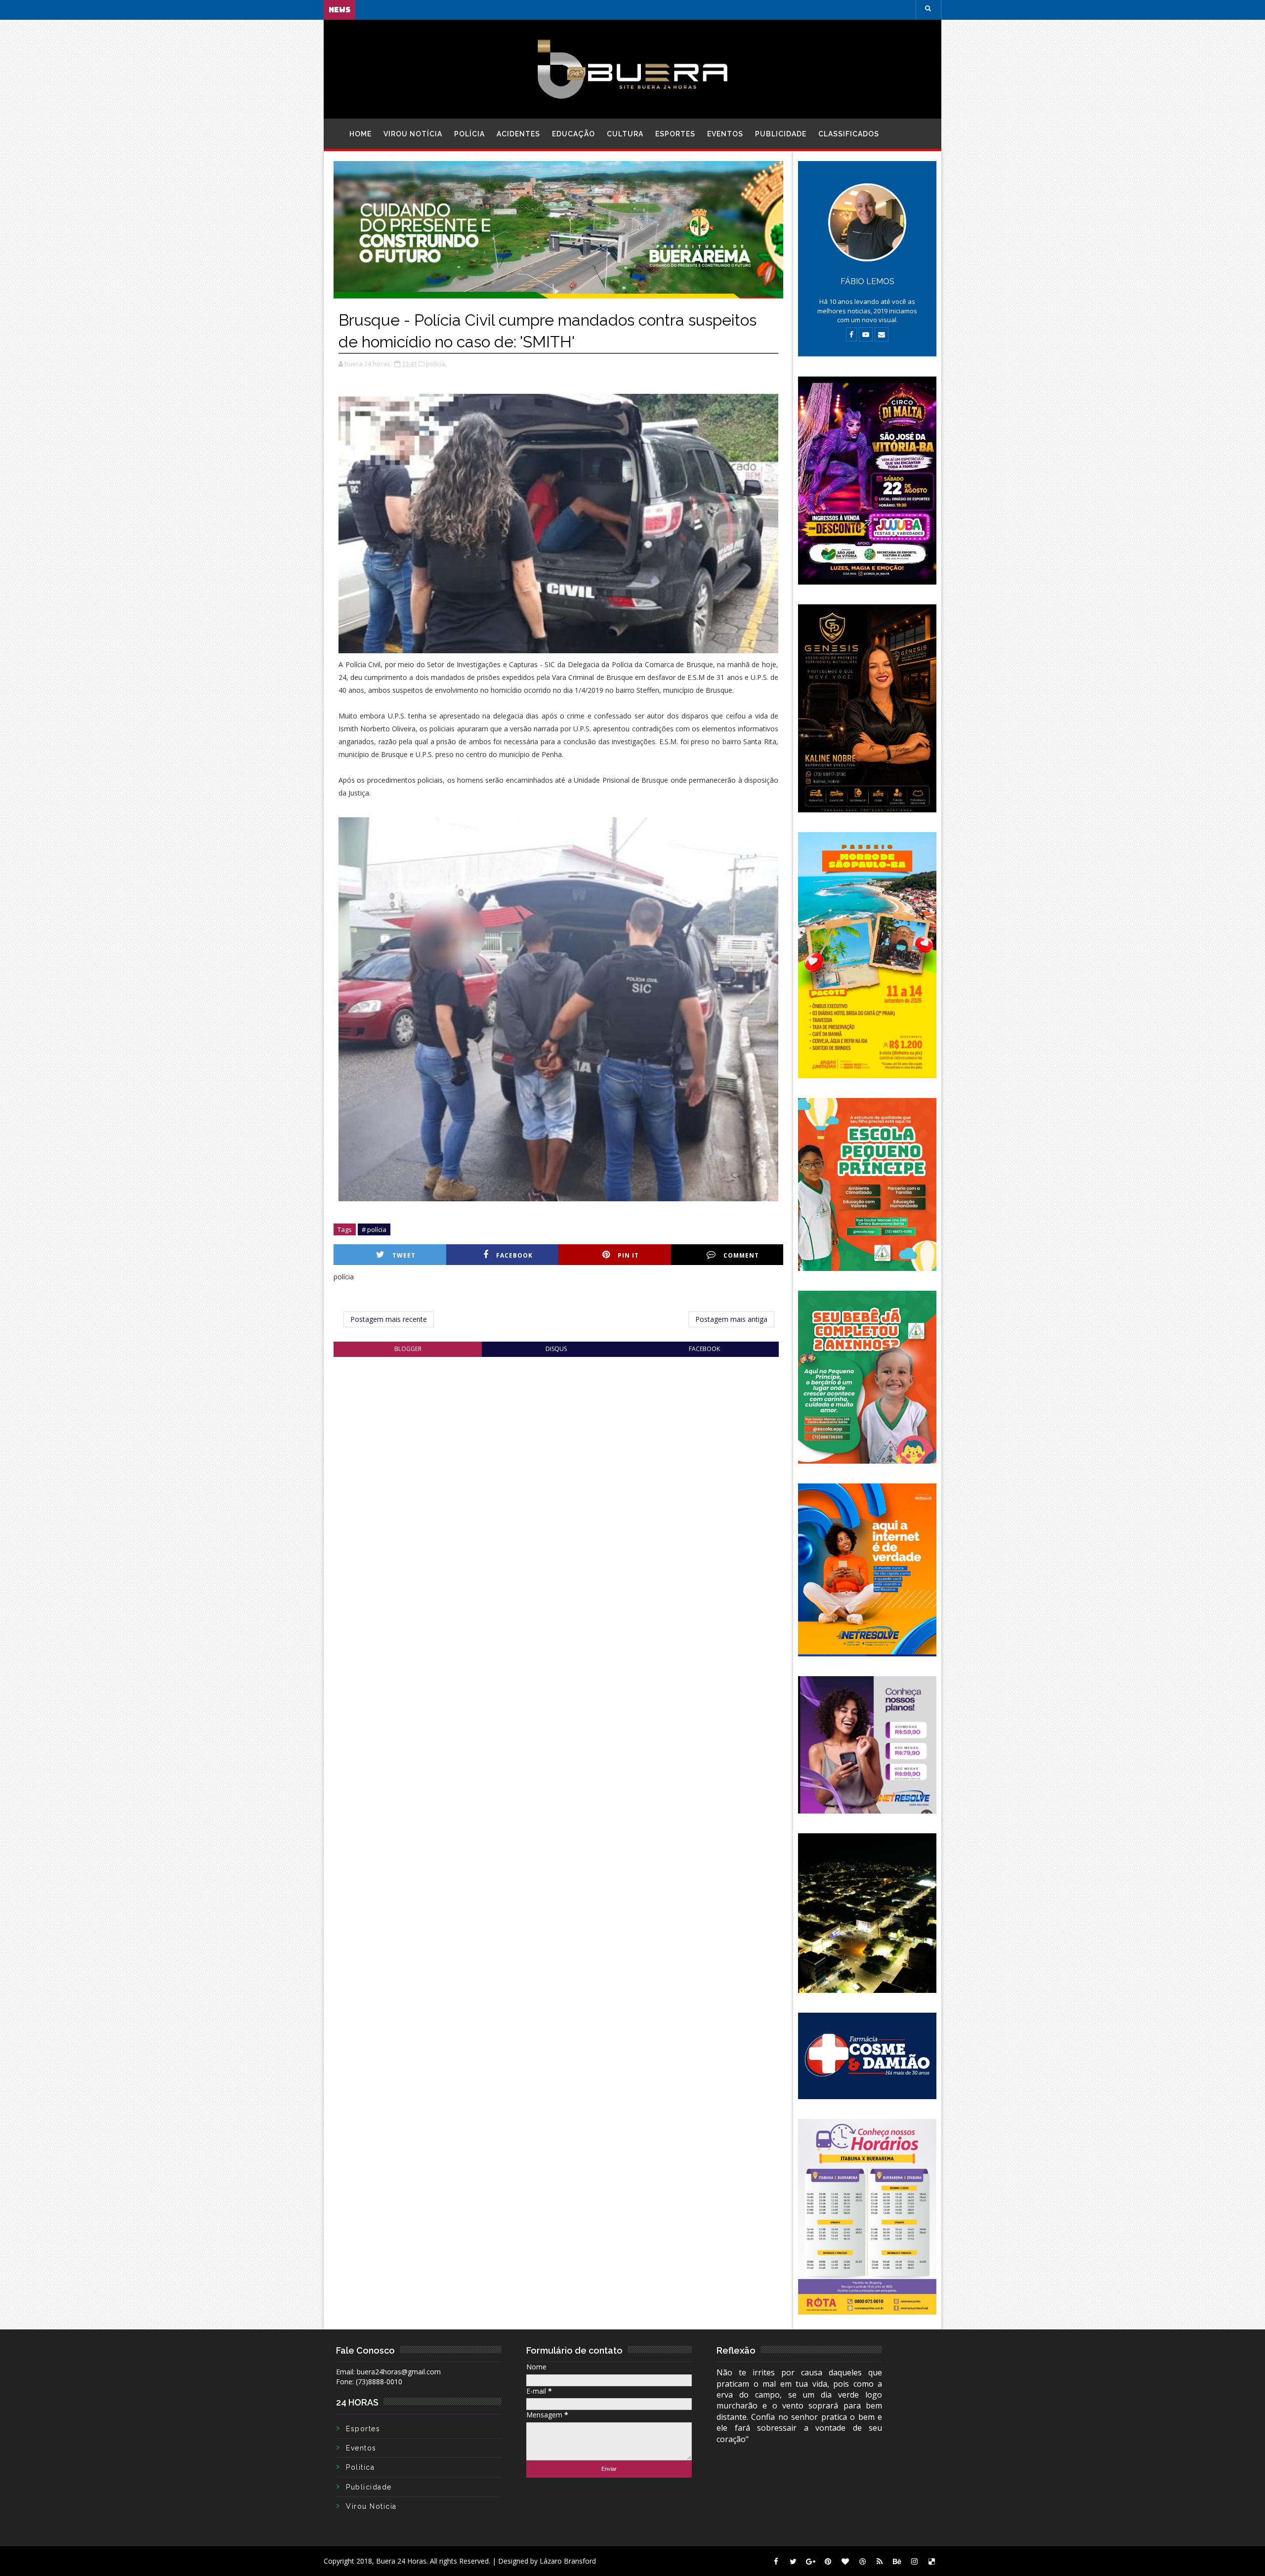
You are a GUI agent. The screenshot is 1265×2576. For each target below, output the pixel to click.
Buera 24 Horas (401, 2561)
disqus (556, 1349)
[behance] (897, 2561)
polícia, (436, 364)
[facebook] (776, 2561)
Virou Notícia (413, 134)
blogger (408, 1349)
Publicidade (781, 134)
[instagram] (914, 2561)
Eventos (725, 134)
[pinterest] (828, 2561)
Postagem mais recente (389, 1319)
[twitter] (793, 2561)
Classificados (849, 134)
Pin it (628, 1255)
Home (360, 134)
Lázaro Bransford (568, 2561)
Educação (573, 134)
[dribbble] (862, 2561)
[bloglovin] (845, 2561)
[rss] (880, 2561)
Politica (360, 2467)
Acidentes (518, 134)
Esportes (675, 134)
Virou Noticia (371, 2506)
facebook (704, 1349)
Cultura (625, 134)
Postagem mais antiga (731, 1319)
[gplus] (810, 2561)
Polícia (469, 134)
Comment (741, 1255)
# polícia (374, 1229)
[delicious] (931, 2561)
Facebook (514, 1255)
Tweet (404, 1255)
